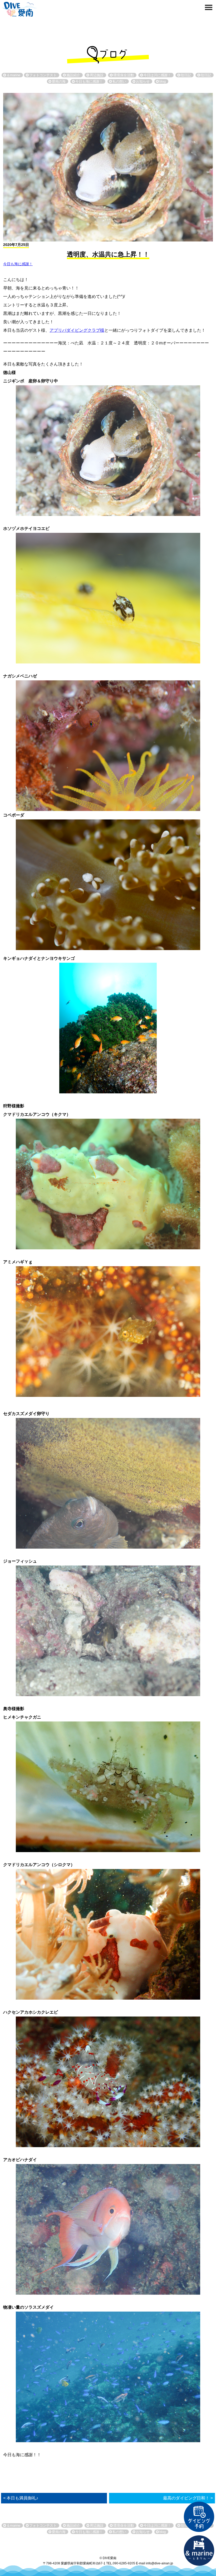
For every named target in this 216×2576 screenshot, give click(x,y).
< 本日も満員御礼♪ (21, 2498)
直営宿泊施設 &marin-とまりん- (199, 2551)
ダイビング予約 (199, 2517)
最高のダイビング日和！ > (188, 2498)
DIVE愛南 (19, 8)
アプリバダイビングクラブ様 (77, 330)
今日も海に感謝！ (18, 264)
